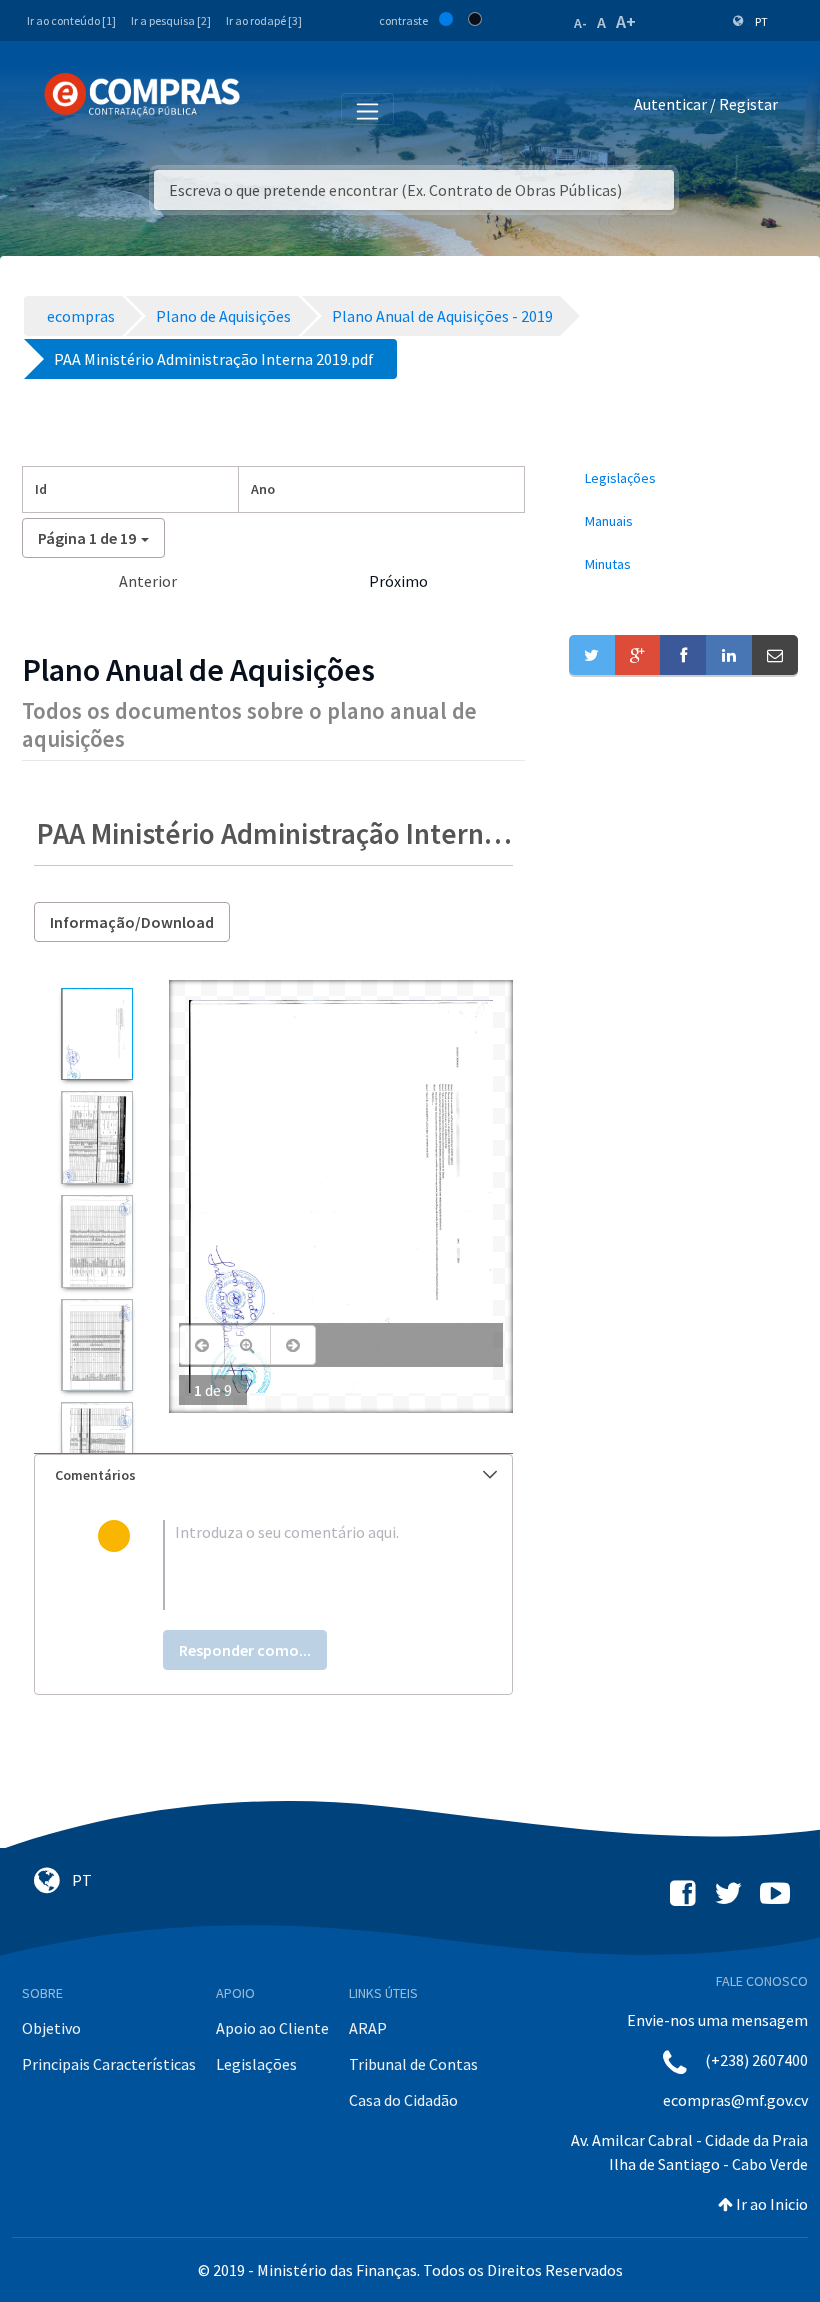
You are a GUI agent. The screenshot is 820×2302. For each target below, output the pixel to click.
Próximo (398, 581)
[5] (96, 1448)
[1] (96, 1034)
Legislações (256, 2064)
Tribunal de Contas (413, 2064)
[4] (96, 1345)
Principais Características (109, 2064)
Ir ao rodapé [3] (264, 20)
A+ (626, 21)
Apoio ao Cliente (272, 2028)
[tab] (273, 1475)
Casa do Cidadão (403, 2100)
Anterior (148, 581)
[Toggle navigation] (268, 108)
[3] (96, 1241)
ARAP (368, 2028)
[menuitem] (683, 478)
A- (580, 23)
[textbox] (306, 1565)
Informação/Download (132, 922)
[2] (96, 1137)
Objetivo (51, 2028)
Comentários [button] (95, 1475)
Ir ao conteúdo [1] (71, 20)
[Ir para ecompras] (142, 95)
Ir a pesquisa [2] (171, 20)
